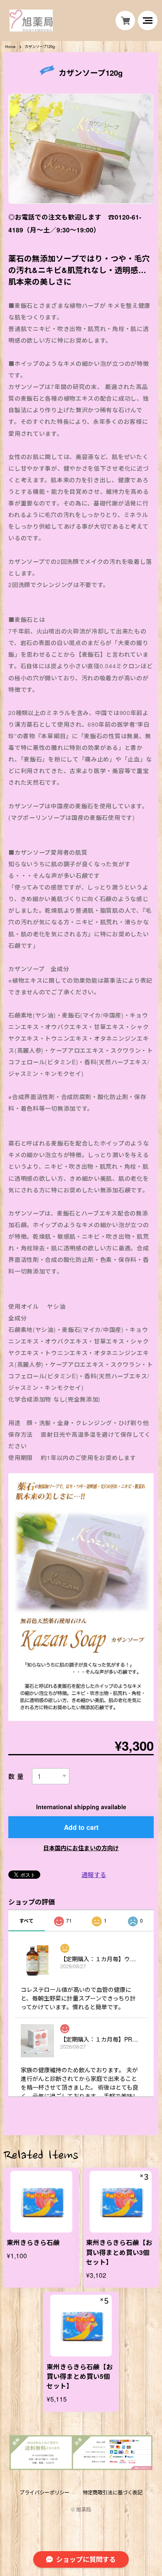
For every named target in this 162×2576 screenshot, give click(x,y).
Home (10, 47)
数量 (17, 1776)
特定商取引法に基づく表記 (113, 2493)
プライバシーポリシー (44, 2493)
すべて (26, 1921)
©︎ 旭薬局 (81, 2509)
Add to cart (81, 1827)
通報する (94, 1874)
